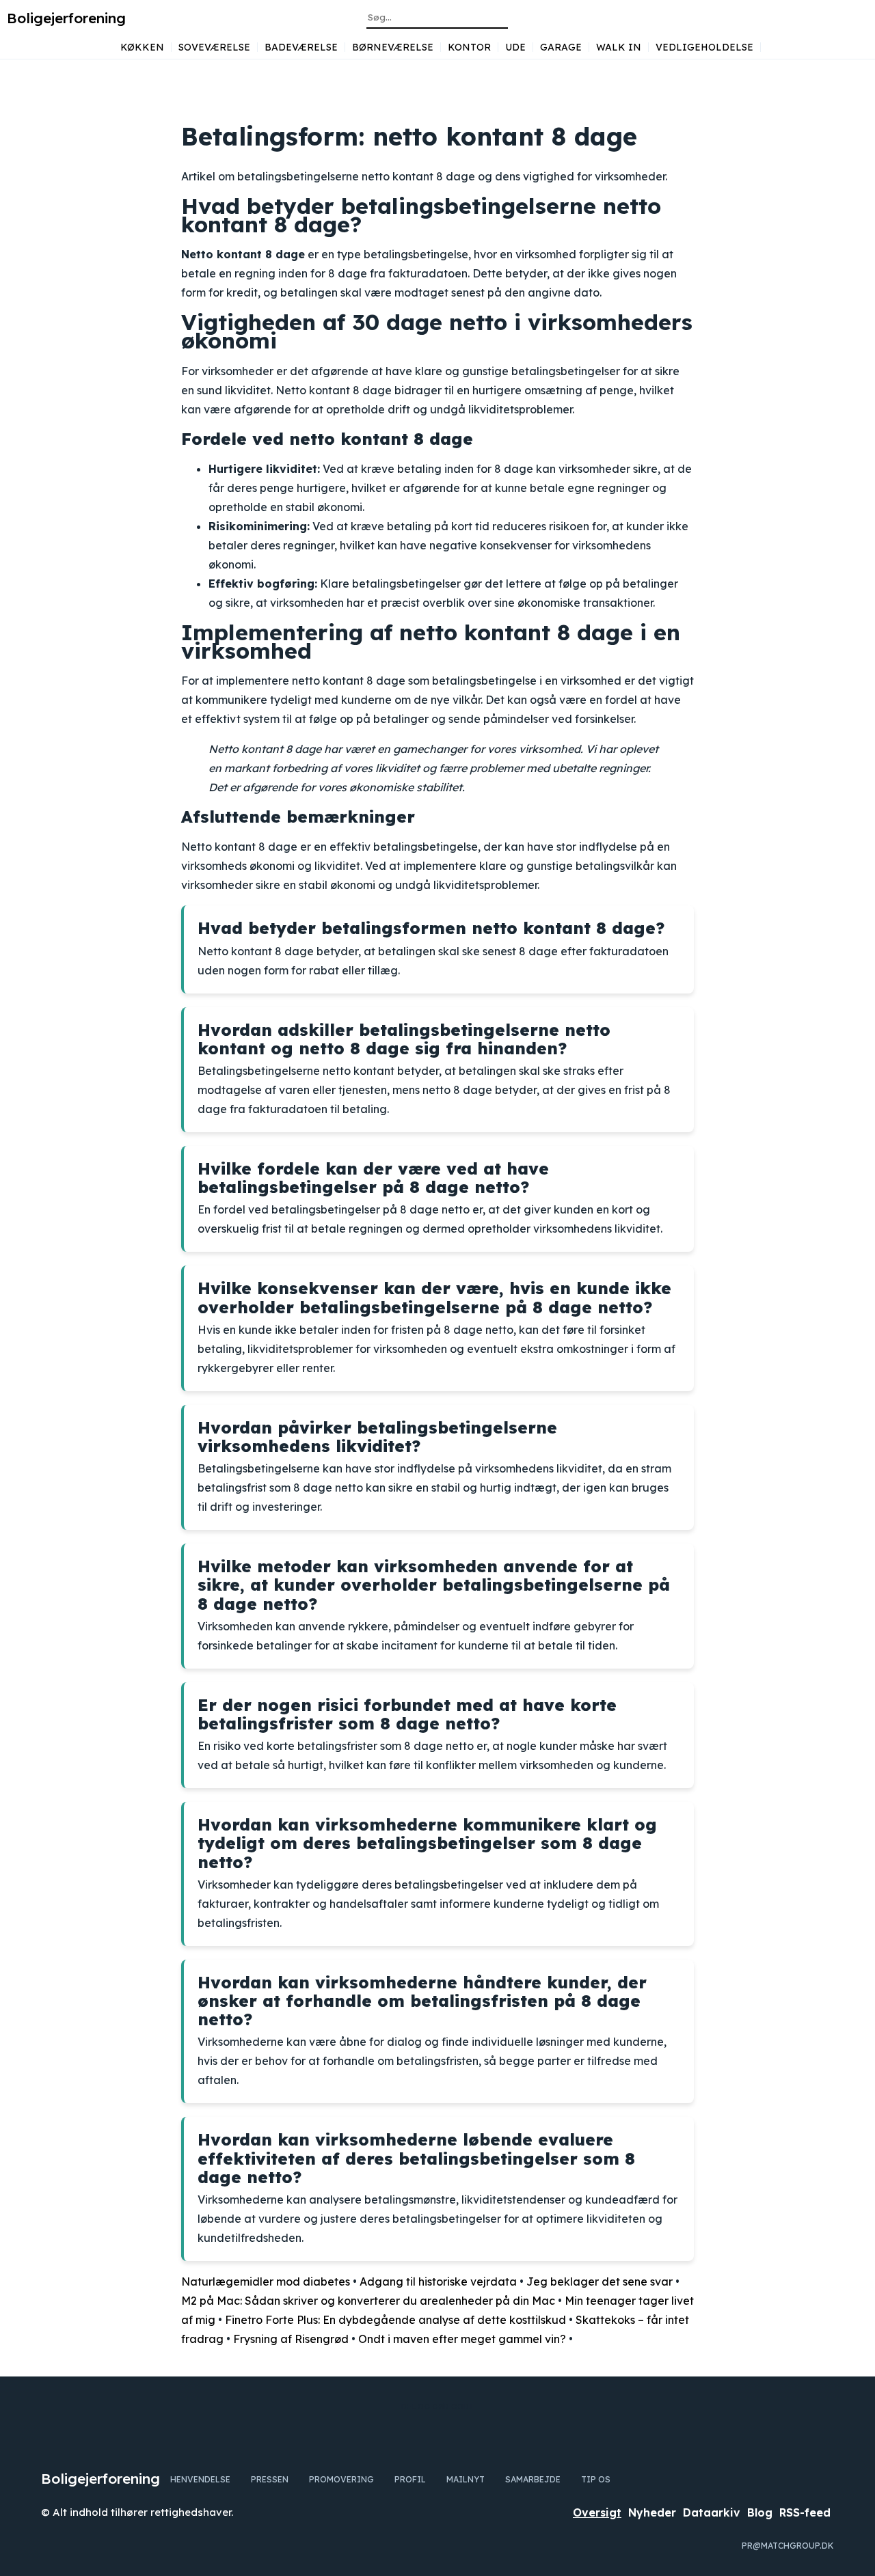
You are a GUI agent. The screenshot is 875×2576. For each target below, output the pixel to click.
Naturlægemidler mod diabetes (266, 2282)
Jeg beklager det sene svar (600, 2282)
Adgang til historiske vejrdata (438, 2282)
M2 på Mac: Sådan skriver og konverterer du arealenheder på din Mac (368, 2301)
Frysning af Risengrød (291, 2339)
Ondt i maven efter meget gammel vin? (462, 2339)
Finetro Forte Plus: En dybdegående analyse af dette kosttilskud (395, 2320)
